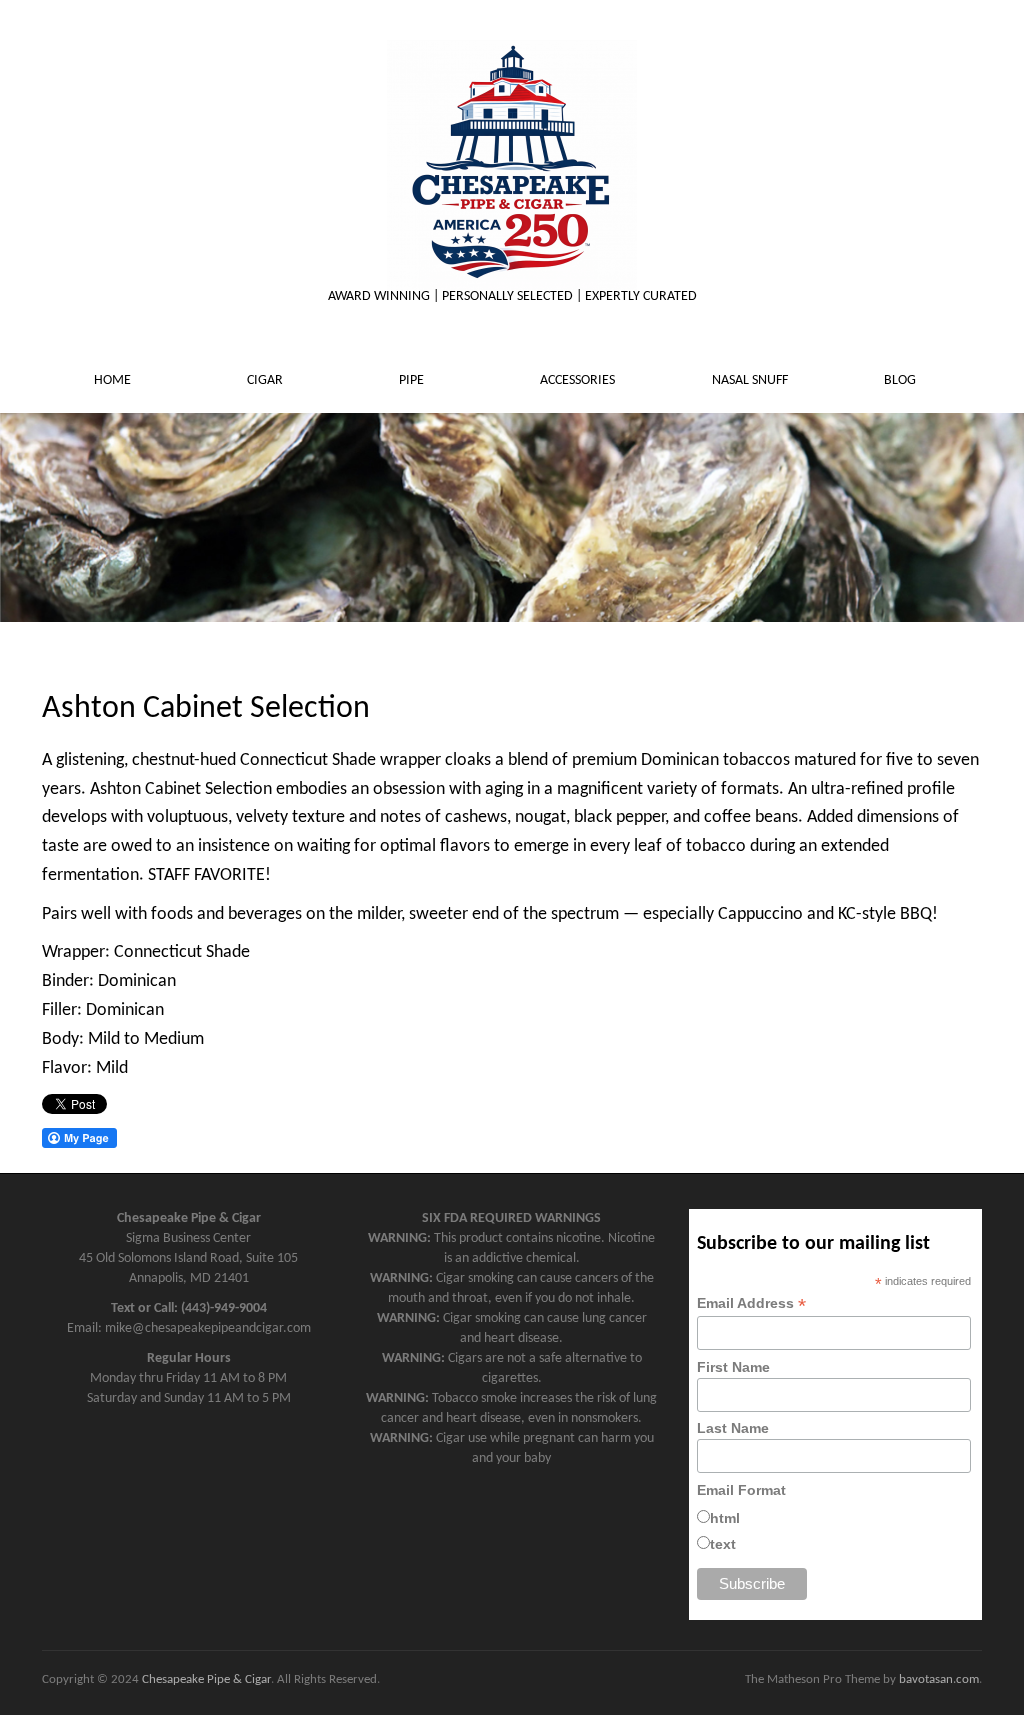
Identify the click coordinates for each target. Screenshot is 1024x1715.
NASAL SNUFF (751, 380)
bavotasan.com (939, 1679)
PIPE (413, 380)
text (723, 1544)
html (725, 1518)
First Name (733, 1367)
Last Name (733, 1428)
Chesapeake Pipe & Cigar (206, 1679)
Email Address (751, 1303)
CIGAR (266, 380)
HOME (114, 380)
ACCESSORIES (579, 380)
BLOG (901, 380)
